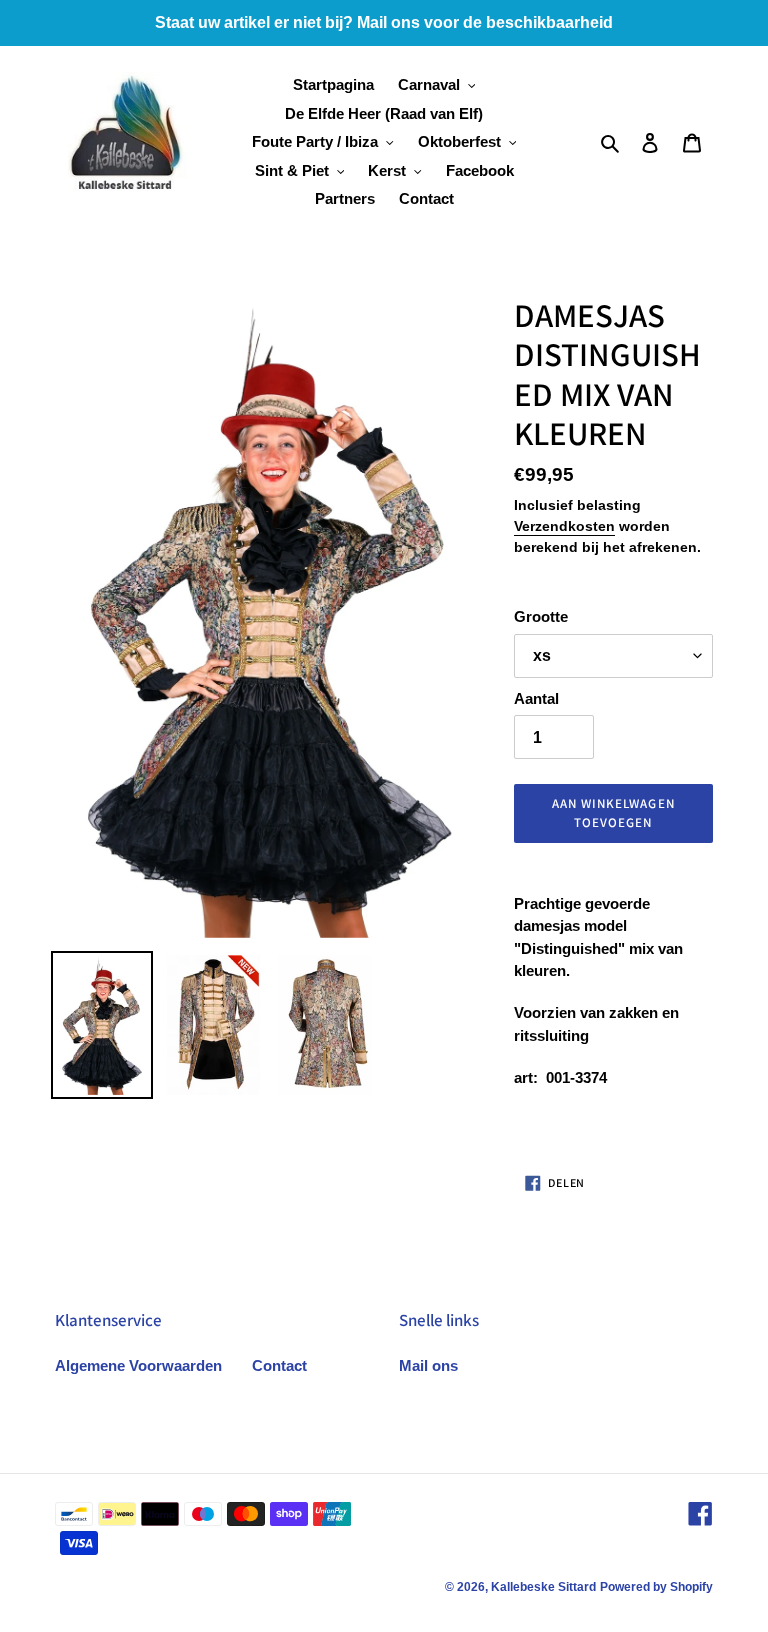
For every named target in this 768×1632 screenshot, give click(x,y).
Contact (279, 1365)
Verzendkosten (564, 526)
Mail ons (428, 1365)
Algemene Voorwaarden (138, 1365)
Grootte (541, 616)
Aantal (536, 698)
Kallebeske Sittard (543, 1587)
